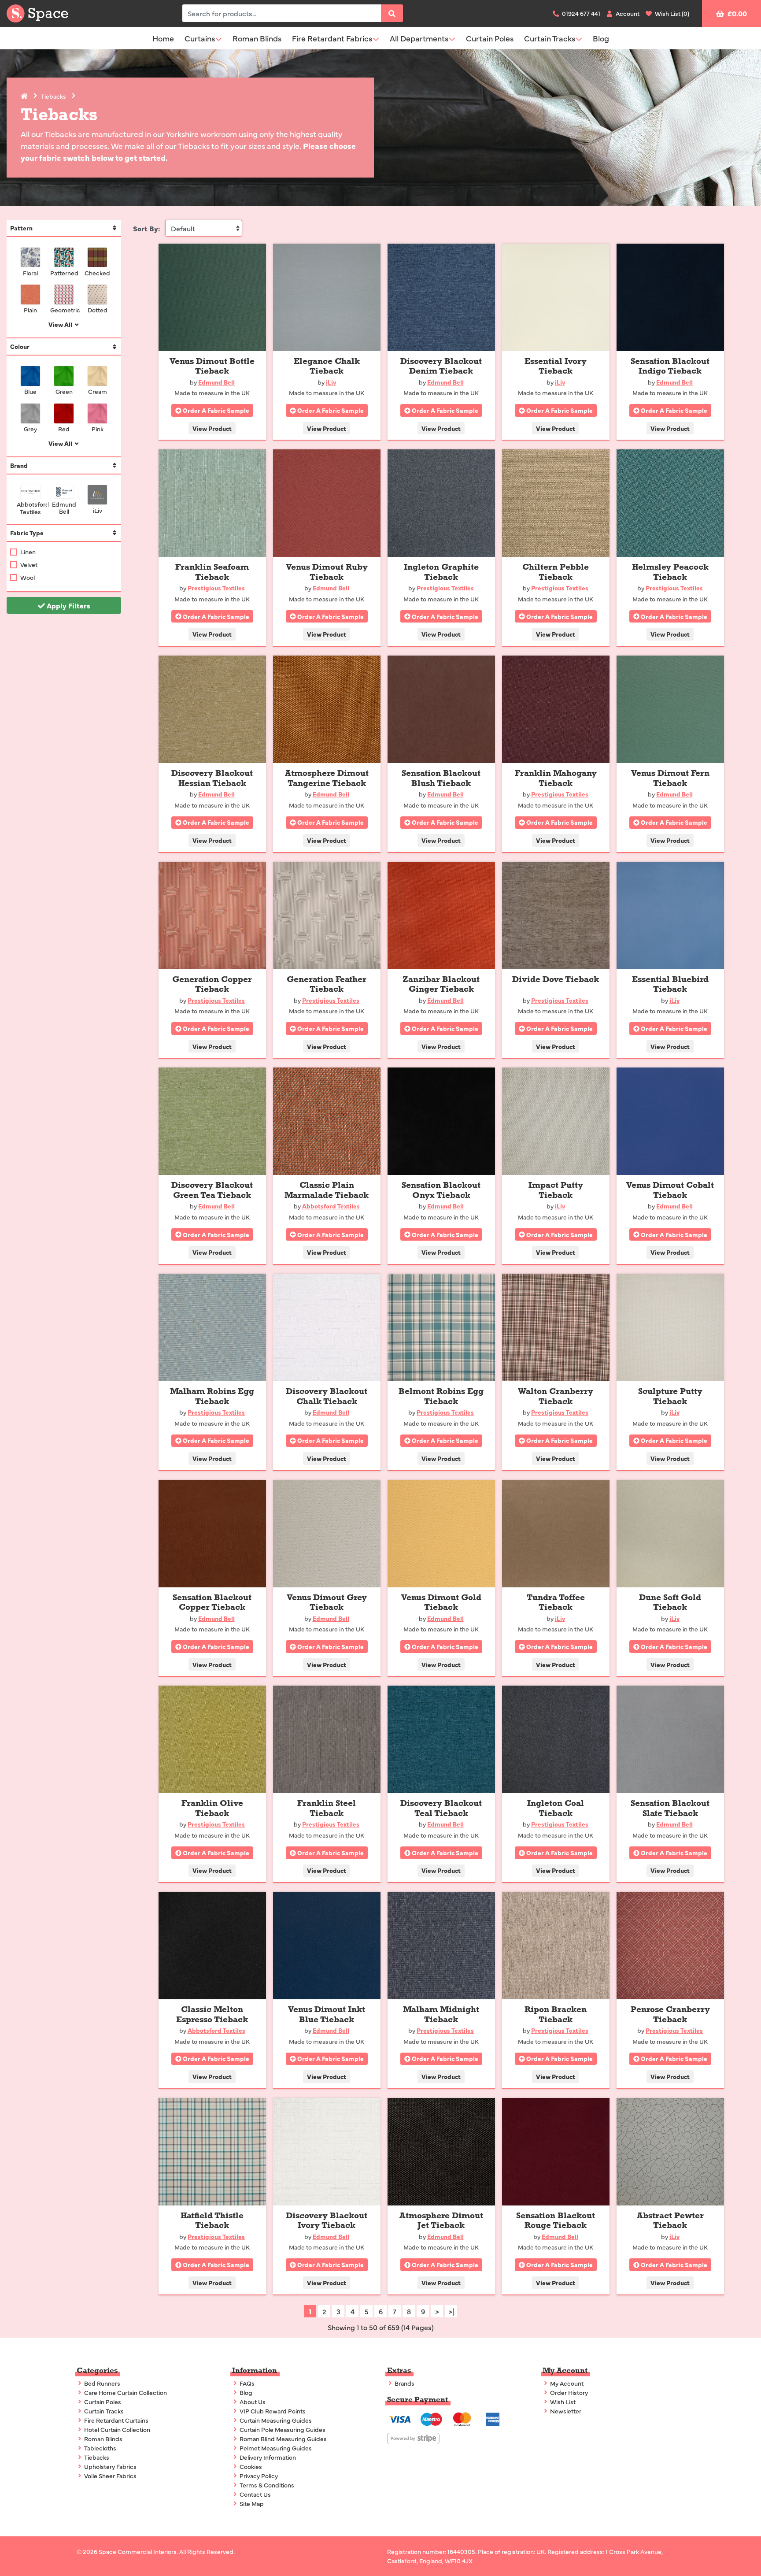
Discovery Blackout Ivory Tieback (327, 2221)
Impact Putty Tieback (556, 1190)
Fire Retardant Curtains (116, 2420)
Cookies (250, 2466)
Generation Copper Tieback (212, 984)
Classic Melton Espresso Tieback (212, 2014)
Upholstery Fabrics (110, 2466)
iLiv (98, 510)
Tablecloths (100, 2448)
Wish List (562, 2402)
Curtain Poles (490, 38)
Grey (30, 428)
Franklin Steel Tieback (327, 1808)
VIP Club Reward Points (272, 2411)
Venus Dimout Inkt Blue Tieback (327, 2014)
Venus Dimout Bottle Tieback (212, 366)
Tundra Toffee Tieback (556, 1603)
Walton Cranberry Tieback (556, 1396)
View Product (212, 428)
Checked (97, 272)
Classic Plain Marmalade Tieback (327, 1190)
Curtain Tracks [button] (550, 38)
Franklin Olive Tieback (212, 1808)
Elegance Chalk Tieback (327, 366)
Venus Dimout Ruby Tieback (327, 572)
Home (163, 38)
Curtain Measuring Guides (275, 2420)
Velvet (29, 564)
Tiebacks (54, 96)
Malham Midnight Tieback (441, 2014)
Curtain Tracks (103, 2411)
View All (61, 324)
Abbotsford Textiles (30, 508)
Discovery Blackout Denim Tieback (441, 366)
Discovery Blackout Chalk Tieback (327, 1396)
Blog (601, 38)
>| (451, 2311)
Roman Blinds (257, 38)
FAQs (246, 2383)
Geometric (64, 309)
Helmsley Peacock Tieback (670, 572)
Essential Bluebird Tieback (670, 984)
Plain (30, 309)
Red (64, 428)
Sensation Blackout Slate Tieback (670, 1808)
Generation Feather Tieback (327, 984)
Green (64, 391)
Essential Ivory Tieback (556, 366)
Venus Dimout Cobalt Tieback (670, 1190)
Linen (28, 552)
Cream (98, 391)
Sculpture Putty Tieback (670, 1396)
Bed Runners (102, 2383)
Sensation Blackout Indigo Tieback (670, 366)
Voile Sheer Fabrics (110, 2476)
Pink (98, 428)
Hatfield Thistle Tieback (212, 2221)
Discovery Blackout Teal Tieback (441, 1808)
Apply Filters (68, 605)
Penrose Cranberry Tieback (670, 2014)
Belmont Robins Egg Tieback (441, 1396)
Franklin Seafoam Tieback (212, 572)
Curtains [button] (200, 38)
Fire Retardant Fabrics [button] (332, 38)
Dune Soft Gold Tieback (670, 1603)
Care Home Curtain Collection (125, 2392)
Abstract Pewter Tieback (670, 2221)
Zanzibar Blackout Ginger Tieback (441, 984)
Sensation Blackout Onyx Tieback (441, 1190)
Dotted (98, 309)
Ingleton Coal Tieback (556, 1808)
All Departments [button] (419, 38)
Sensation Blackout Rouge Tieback (556, 2221)
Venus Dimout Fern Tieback (670, 778)
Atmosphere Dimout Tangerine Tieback (327, 778)
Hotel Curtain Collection (116, 2429)
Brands (404, 2383)
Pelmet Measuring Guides (275, 2448)
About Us (252, 2402)
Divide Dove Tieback (556, 979)
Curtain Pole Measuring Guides (282, 2429)
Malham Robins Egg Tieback (212, 1396)
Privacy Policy (258, 2476)
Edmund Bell (64, 507)
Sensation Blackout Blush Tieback (441, 778)
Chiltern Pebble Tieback (556, 572)
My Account (566, 2383)
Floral (30, 272)
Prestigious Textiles (216, 588)
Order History (568, 2392)
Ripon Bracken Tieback (556, 2014)
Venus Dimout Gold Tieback (441, 1603)
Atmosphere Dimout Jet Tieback (441, 2221)
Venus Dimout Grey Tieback (327, 1603)
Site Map (251, 2503)
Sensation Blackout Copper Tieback (212, 1603)
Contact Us (255, 2494)
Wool (28, 577)
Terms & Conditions (266, 2485)
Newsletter (565, 2411)
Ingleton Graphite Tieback (441, 572)
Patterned (64, 272)
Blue (30, 391)
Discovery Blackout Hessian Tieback (212, 778)
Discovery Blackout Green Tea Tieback (212, 1190)
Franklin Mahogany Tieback (556, 778)
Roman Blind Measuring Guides (283, 2439)
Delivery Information (267, 2457)
